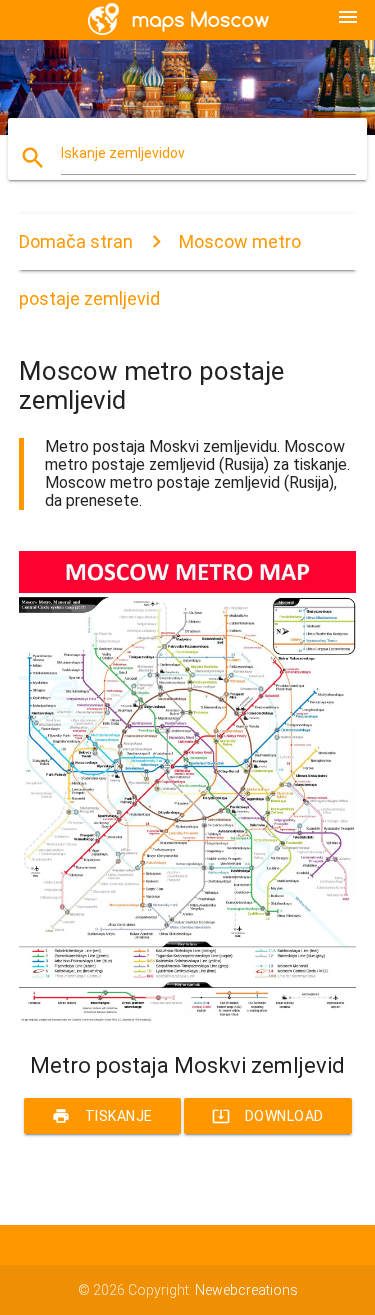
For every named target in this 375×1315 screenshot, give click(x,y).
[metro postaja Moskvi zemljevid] (188, 1018)
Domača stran (76, 241)
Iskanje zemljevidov (123, 153)
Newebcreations (246, 1290)
